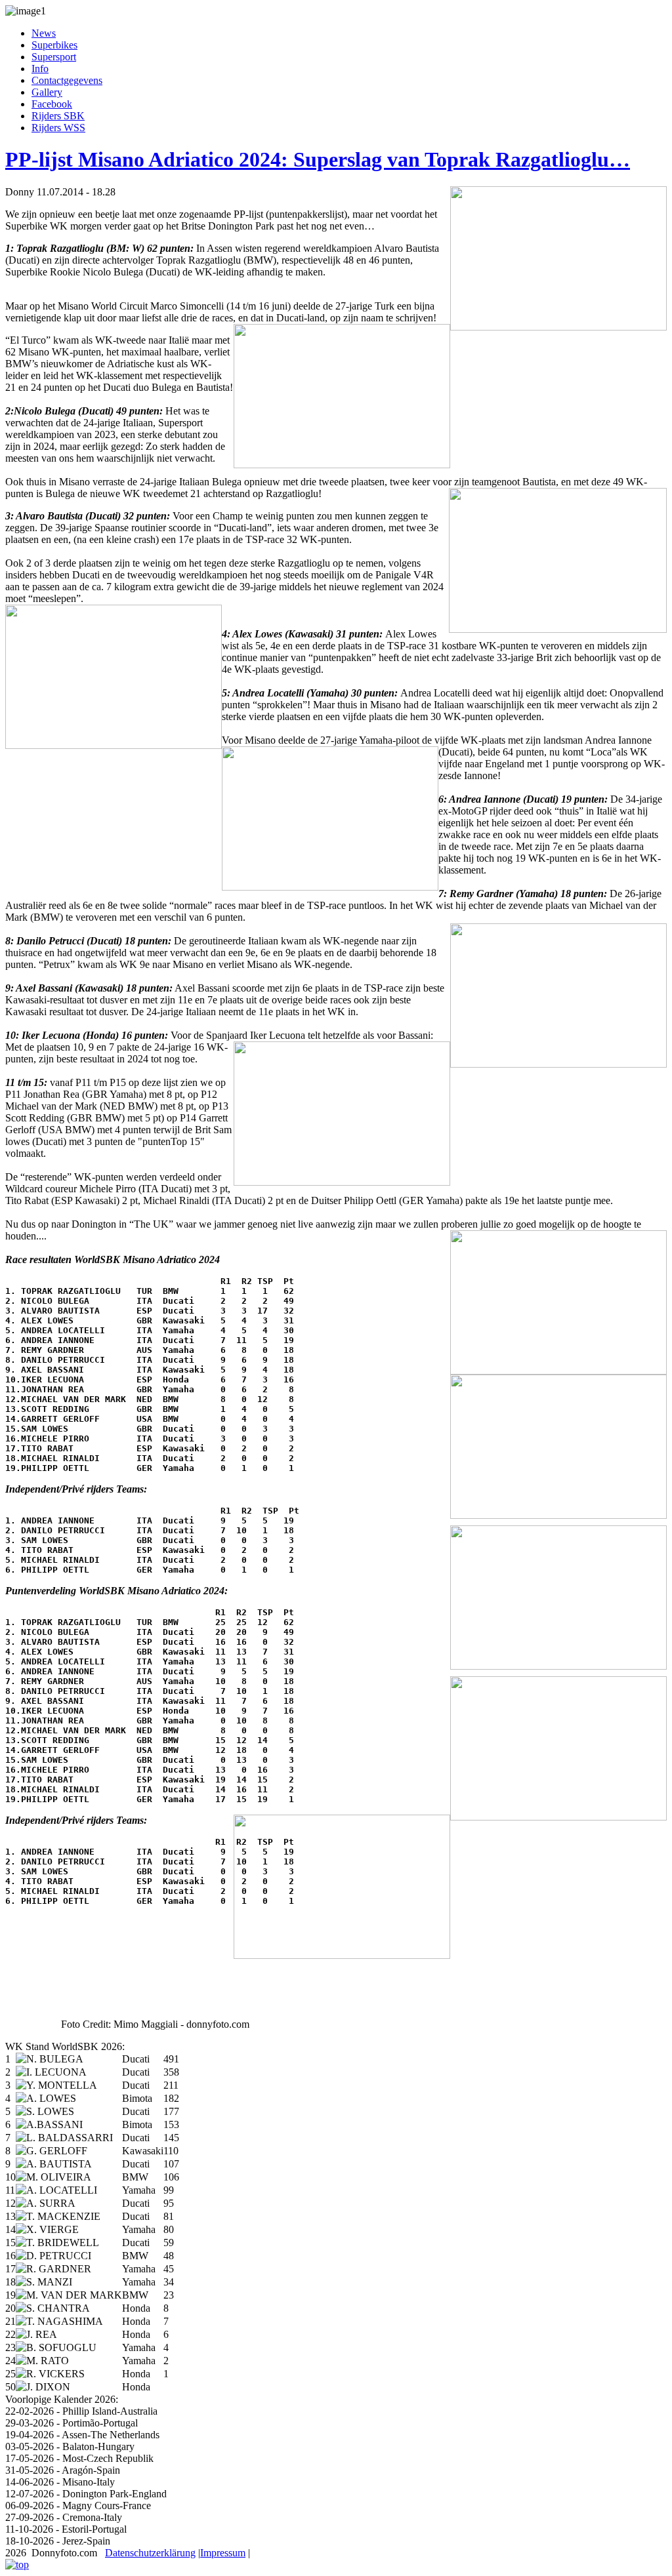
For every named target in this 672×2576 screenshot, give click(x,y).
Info (40, 69)
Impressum (223, 2553)
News (44, 33)
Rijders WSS (58, 128)
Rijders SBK (58, 116)
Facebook (52, 104)
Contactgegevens (67, 80)
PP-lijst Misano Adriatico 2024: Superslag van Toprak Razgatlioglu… (318, 159)
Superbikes (54, 45)
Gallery (47, 92)
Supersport (54, 57)
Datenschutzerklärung (150, 2553)
